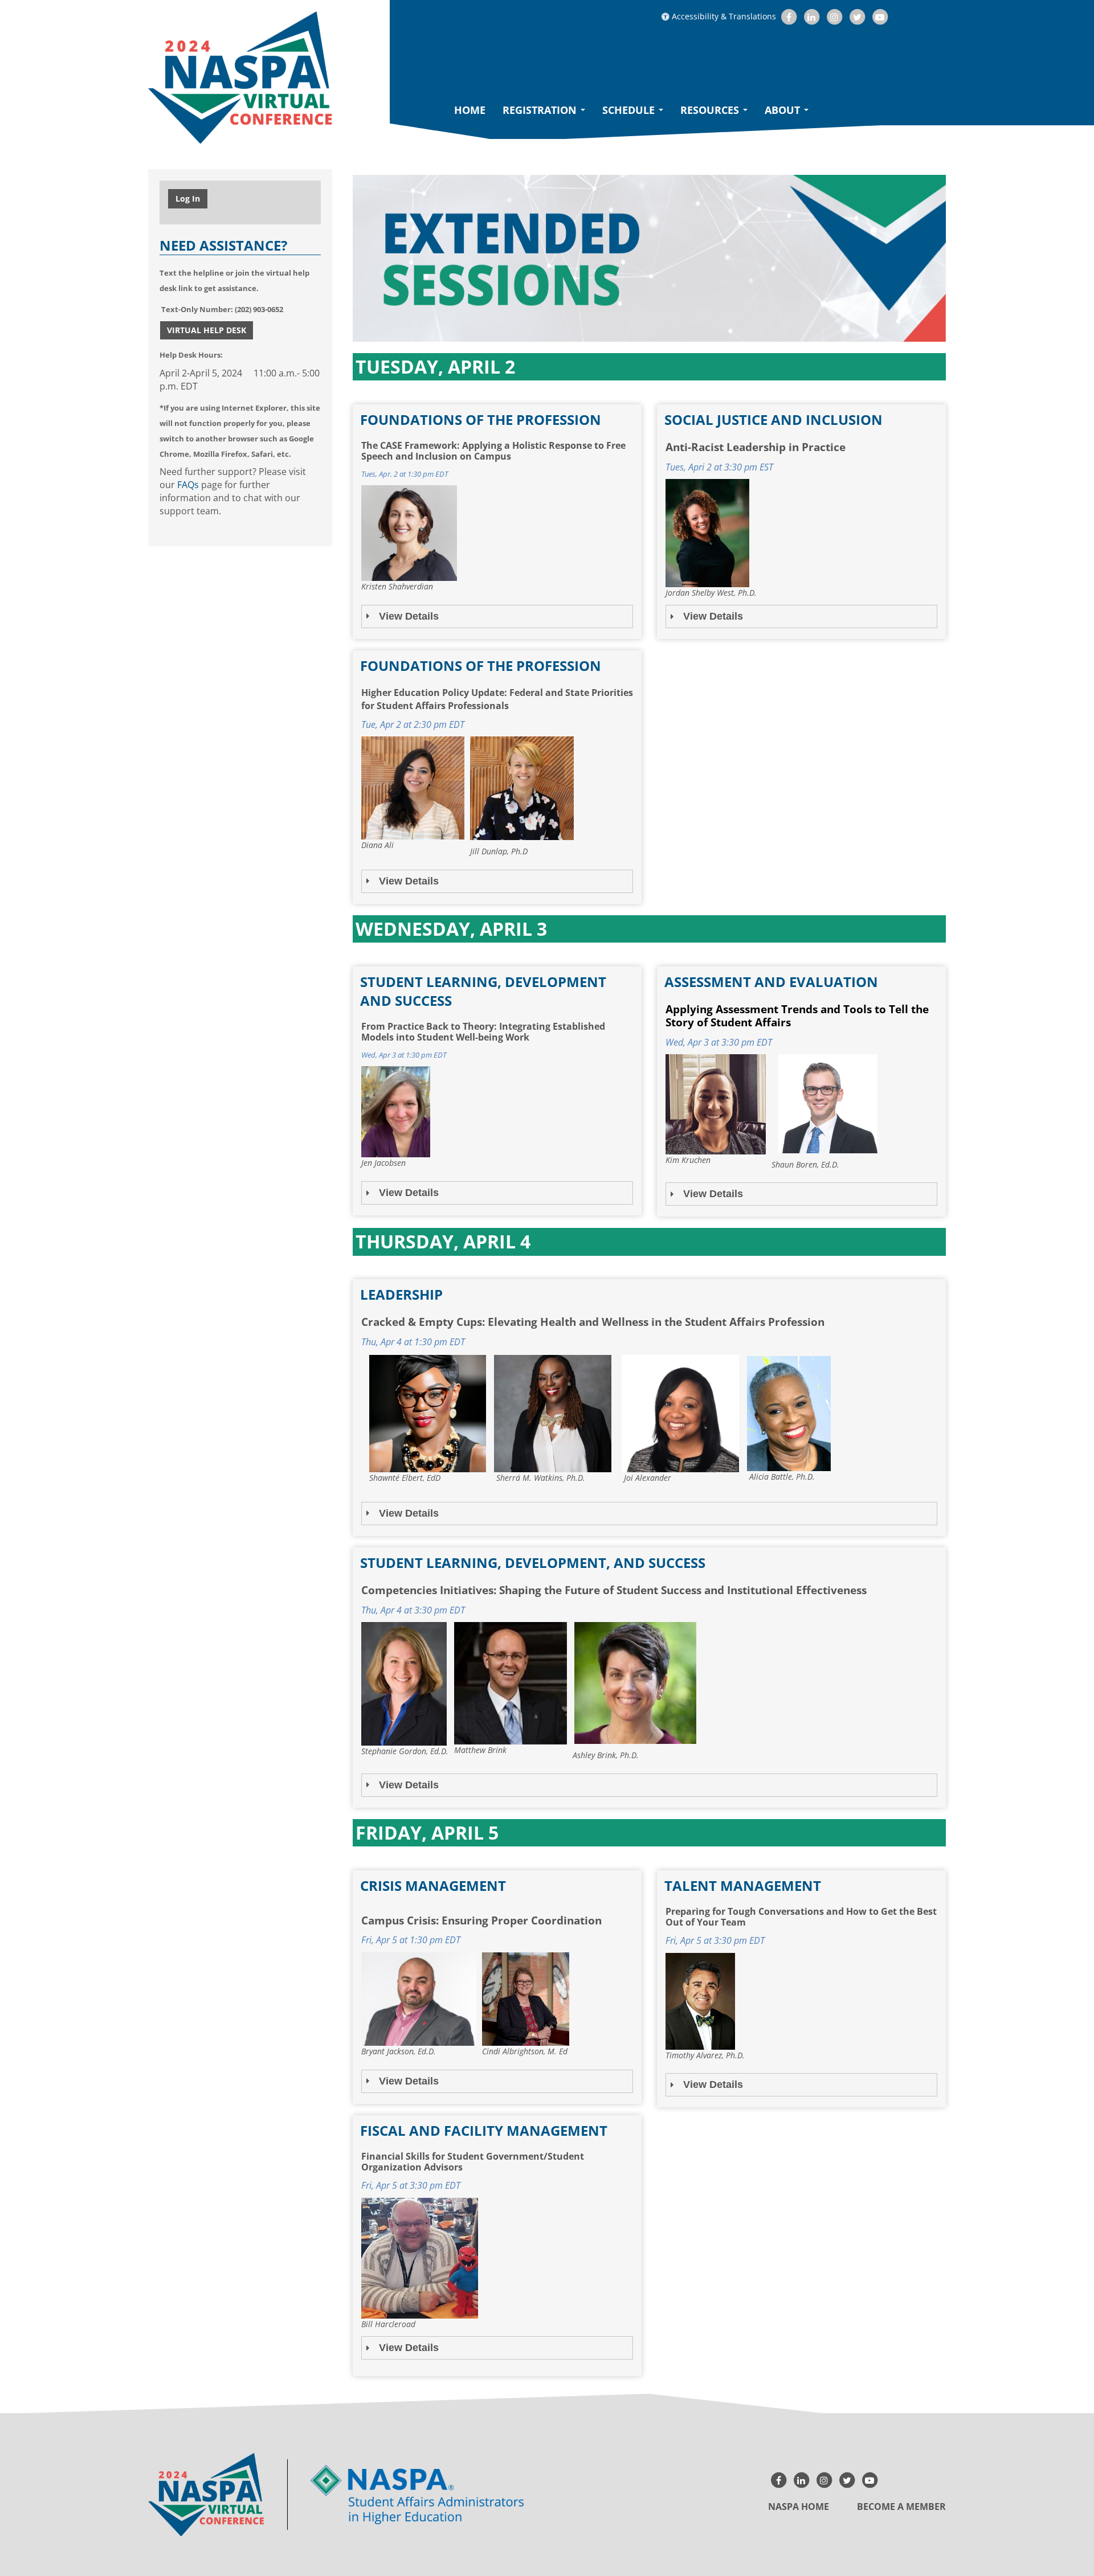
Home (470, 110)
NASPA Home (799, 2507)
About (784, 110)
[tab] (497, 617)
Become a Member (901, 2507)
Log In (188, 198)
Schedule (630, 110)
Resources (711, 110)
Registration (541, 110)
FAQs (188, 485)
